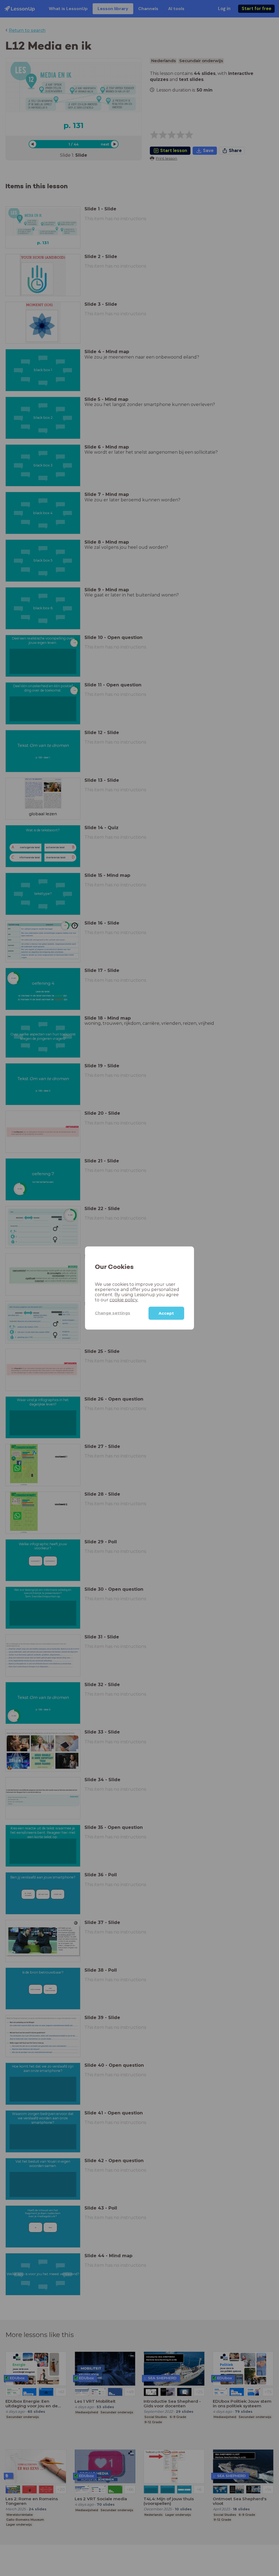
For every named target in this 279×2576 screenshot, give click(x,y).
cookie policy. (124, 1300)
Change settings (113, 1313)
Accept (166, 1313)
